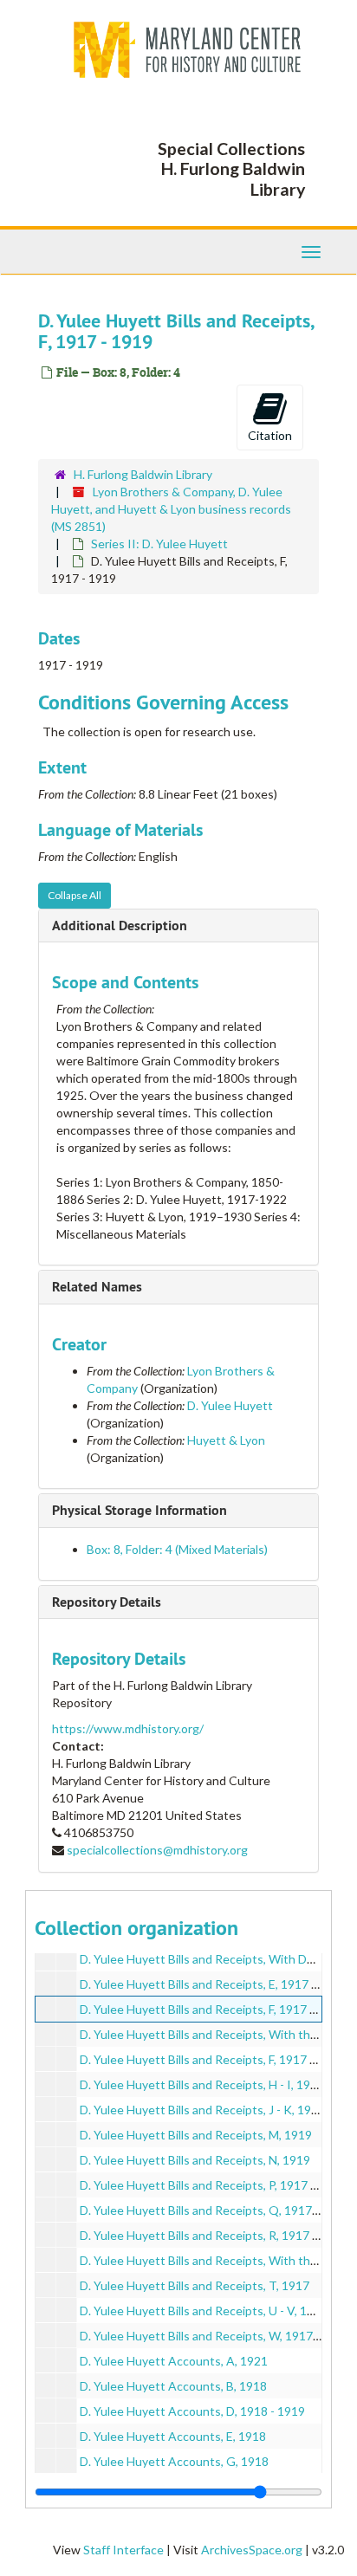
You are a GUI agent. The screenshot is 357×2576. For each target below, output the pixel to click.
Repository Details (107, 1602)
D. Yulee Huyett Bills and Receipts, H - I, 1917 (202, 2084)
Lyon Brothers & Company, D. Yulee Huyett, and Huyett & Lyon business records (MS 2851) (171, 509)
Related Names (97, 1287)
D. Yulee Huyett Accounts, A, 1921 (174, 2361)
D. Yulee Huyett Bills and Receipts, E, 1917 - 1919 (213, 1984)
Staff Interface (123, 2550)
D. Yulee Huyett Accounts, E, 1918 (173, 2436)
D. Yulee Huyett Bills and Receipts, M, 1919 (196, 2135)
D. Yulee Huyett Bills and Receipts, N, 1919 (195, 2160)
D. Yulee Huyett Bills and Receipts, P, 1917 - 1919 (212, 2185)
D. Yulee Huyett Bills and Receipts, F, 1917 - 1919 (212, 2009)
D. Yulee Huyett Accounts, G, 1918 (174, 2461)
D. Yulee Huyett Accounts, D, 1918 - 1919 (192, 2411)
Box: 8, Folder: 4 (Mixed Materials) (177, 1549)
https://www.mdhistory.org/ (128, 1728)
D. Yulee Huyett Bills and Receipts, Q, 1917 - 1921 (214, 2210)
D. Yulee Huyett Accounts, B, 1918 (173, 2386)
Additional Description (120, 926)
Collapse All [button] (75, 895)
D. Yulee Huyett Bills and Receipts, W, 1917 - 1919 (215, 2336)
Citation (270, 435)
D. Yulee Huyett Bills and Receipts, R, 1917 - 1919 (213, 2235)
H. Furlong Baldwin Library (143, 474)
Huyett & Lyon (226, 1440)
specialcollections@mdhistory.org (157, 1850)
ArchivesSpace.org (252, 2550)
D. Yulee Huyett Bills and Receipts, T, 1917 (195, 2285)
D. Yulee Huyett (230, 1405)
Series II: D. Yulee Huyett (159, 544)
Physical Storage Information (140, 1510)
